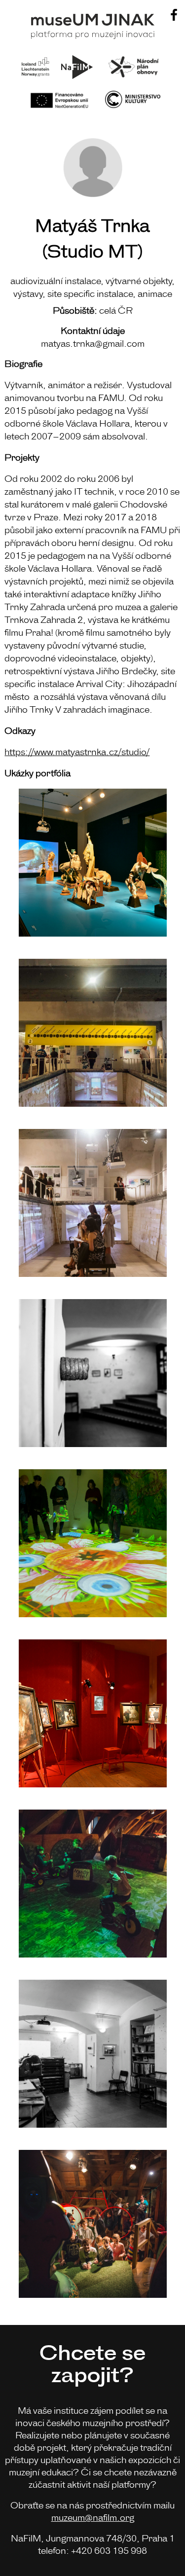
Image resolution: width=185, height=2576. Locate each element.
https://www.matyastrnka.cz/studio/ (77, 751)
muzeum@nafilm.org (93, 2517)
